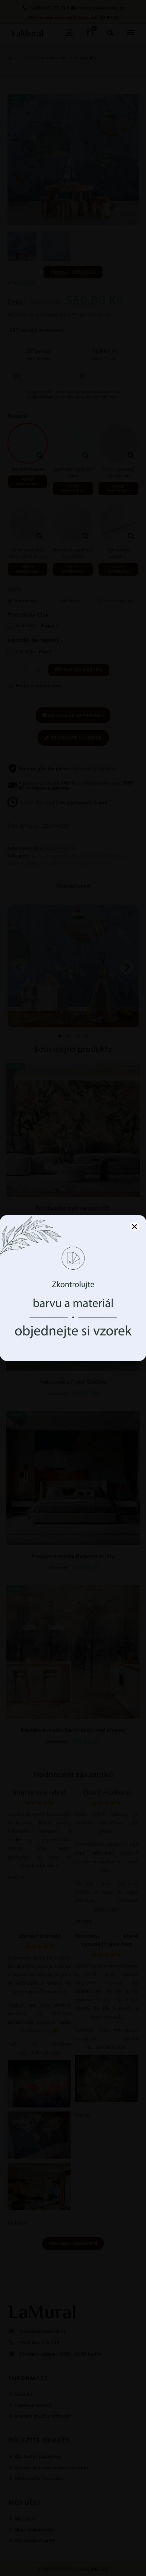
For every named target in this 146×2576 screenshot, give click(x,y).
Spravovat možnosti (73, 1343)
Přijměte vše (73, 1324)
